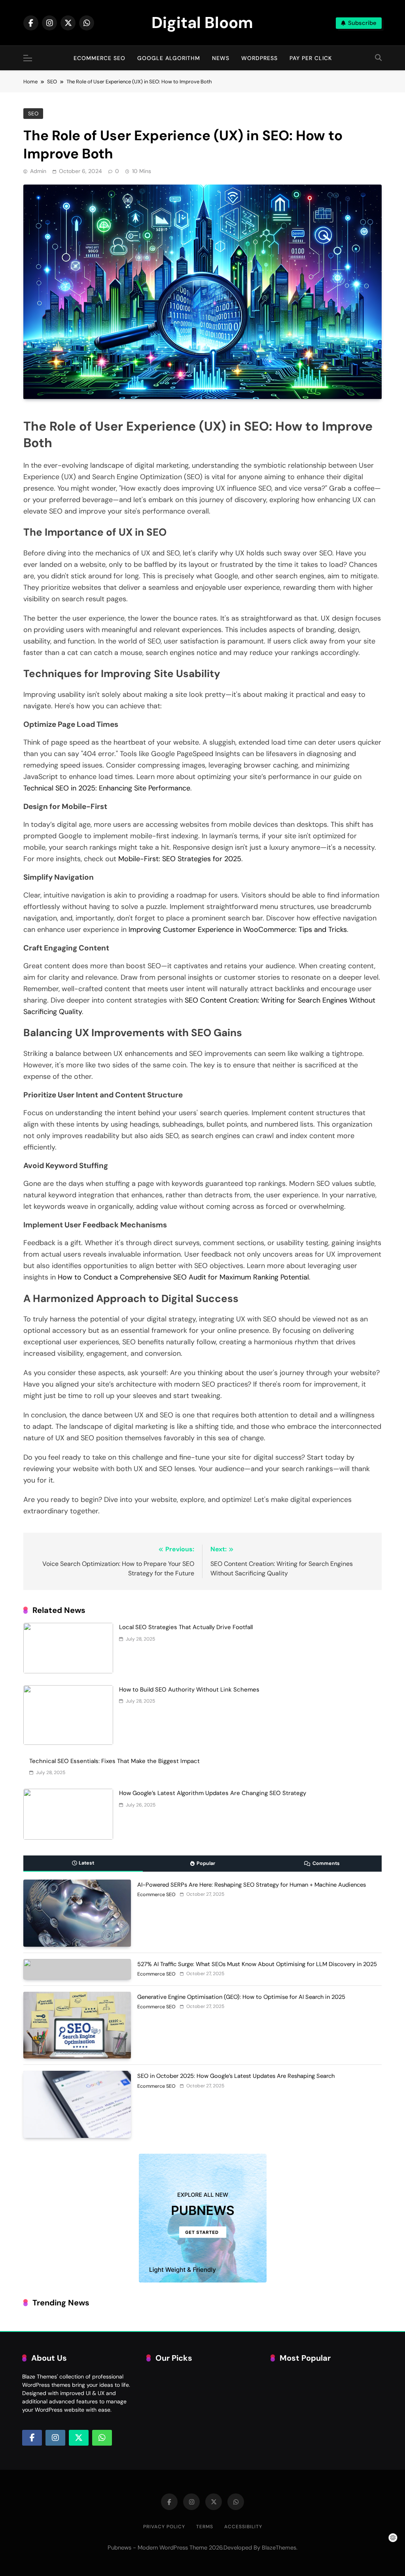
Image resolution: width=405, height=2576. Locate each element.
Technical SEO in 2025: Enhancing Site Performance (107, 788)
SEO (33, 114)
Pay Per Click (311, 58)
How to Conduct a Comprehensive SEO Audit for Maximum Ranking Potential (183, 1277)
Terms (205, 2527)
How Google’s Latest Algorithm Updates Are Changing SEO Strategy (213, 1793)
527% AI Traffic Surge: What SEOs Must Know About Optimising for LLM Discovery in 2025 (257, 1964)
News (221, 58)
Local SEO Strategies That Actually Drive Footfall (186, 1627)
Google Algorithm (169, 58)
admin (38, 171)
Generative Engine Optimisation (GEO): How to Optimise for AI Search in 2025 (241, 1997)
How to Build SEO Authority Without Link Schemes (189, 1690)
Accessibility (243, 2527)
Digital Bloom (202, 23)
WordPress (259, 58)
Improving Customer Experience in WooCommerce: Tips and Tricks (238, 930)
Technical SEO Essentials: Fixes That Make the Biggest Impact (114, 1761)
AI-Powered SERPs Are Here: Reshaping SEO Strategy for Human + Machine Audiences (252, 1885)
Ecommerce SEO (99, 58)
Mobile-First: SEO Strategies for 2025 (180, 859)
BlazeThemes (279, 2548)
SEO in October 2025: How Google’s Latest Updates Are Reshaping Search (236, 2076)
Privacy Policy (164, 2527)
